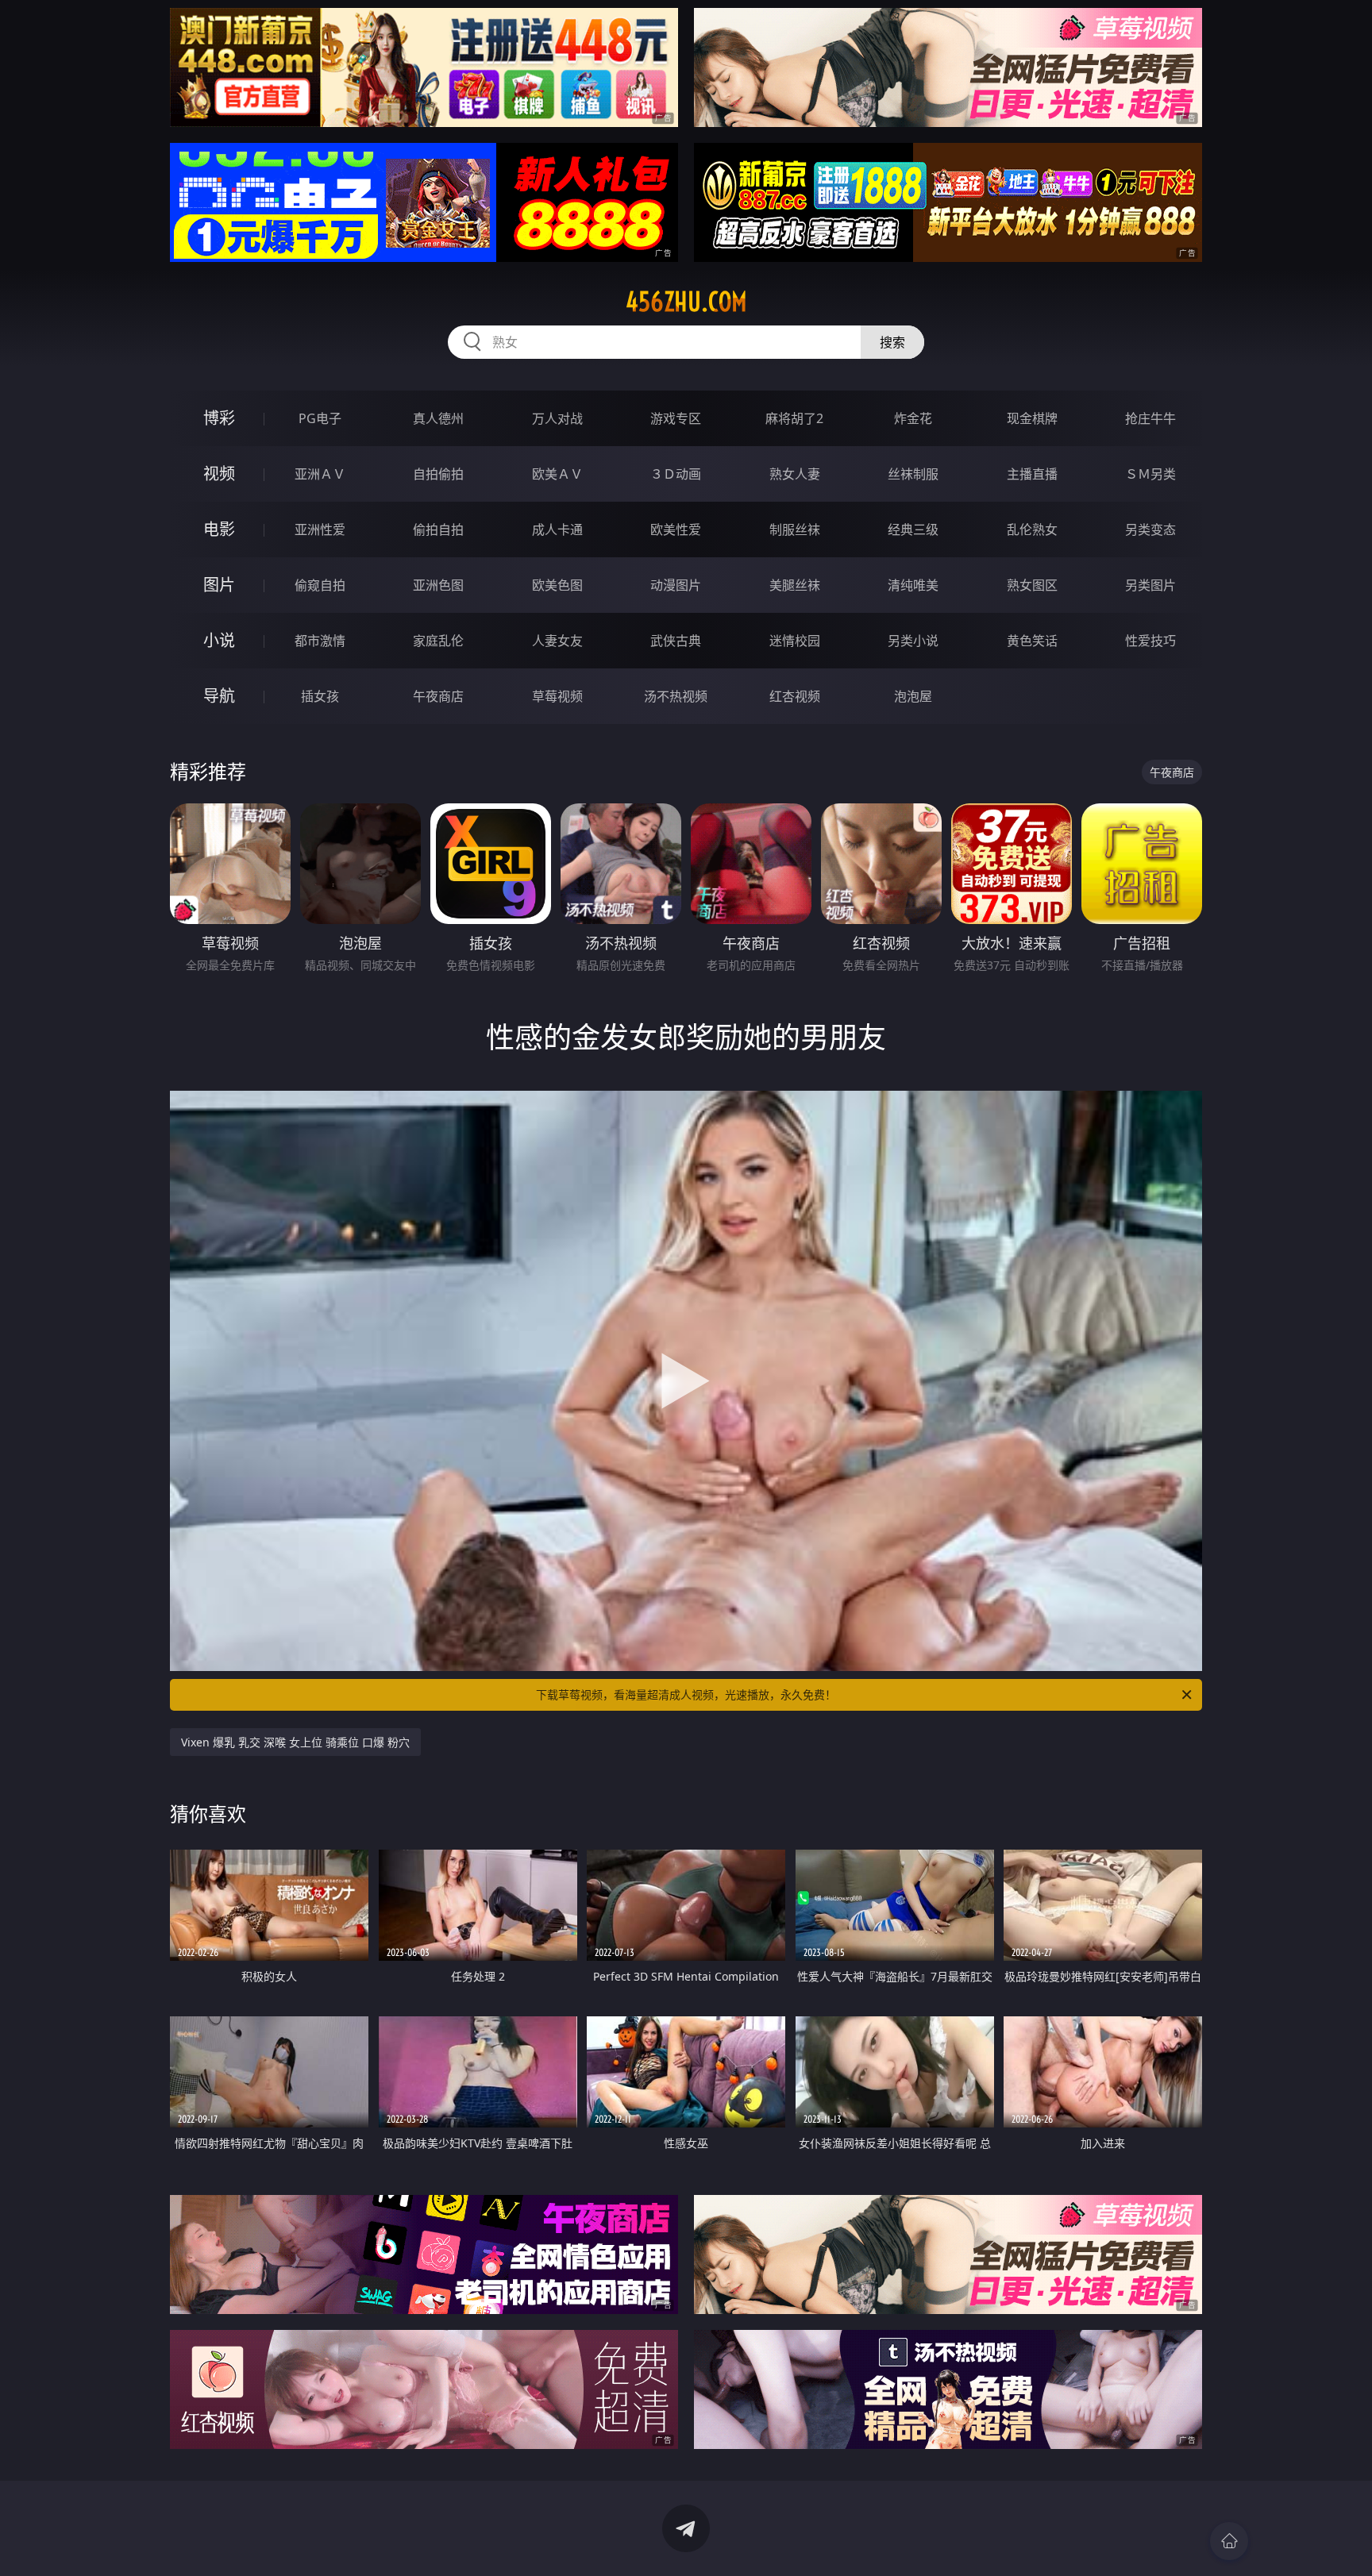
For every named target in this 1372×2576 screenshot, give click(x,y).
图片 (219, 585)
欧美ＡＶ (557, 474)
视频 (219, 474)
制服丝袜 (795, 529)
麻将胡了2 (794, 418)
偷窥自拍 (320, 585)
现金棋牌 (1032, 418)
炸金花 (913, 418)
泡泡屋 (913, 696)
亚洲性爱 (320, 529)
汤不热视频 (676, 696)
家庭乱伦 (438, 641)
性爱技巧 (1150, 641)
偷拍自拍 (438, 529)
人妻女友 (557, 641)
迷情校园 (795, 641)
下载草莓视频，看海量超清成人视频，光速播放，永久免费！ (686, 1694)
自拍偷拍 (438, 474)
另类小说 (913, 641)
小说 (219, 640)
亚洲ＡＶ (320, 474)
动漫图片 (676, 585)
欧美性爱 (676, 529)
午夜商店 (438, 696)
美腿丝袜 (795, 585)
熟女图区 (1032, 585)
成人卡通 (557, 529)
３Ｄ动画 (676, 474)
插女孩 (320, 696)
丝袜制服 (913, 474)
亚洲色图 (438, 585)
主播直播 (1032, 474)
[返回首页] (1229, 2541)
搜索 (892, 342)
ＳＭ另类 (1150, 474)
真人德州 (438, 418)
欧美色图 (557, 585)
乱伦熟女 (1032, 529)
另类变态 (1150, 529)
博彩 (219, 418)
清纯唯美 (913, 585)
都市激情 (320, 641)
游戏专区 (676, 418)
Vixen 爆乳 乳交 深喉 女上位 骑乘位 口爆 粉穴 (295, 1742)
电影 (219, 529)
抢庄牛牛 (1150, 418)
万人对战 (557, 418)
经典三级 (913, 529)
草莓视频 (557, 696)
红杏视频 (795, 696)
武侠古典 (676, 641)
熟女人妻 (795, 474)
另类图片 (1150, 585)
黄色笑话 (1032, 641)
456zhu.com (686, 302)
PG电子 (320, 418)
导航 (219, 696)
